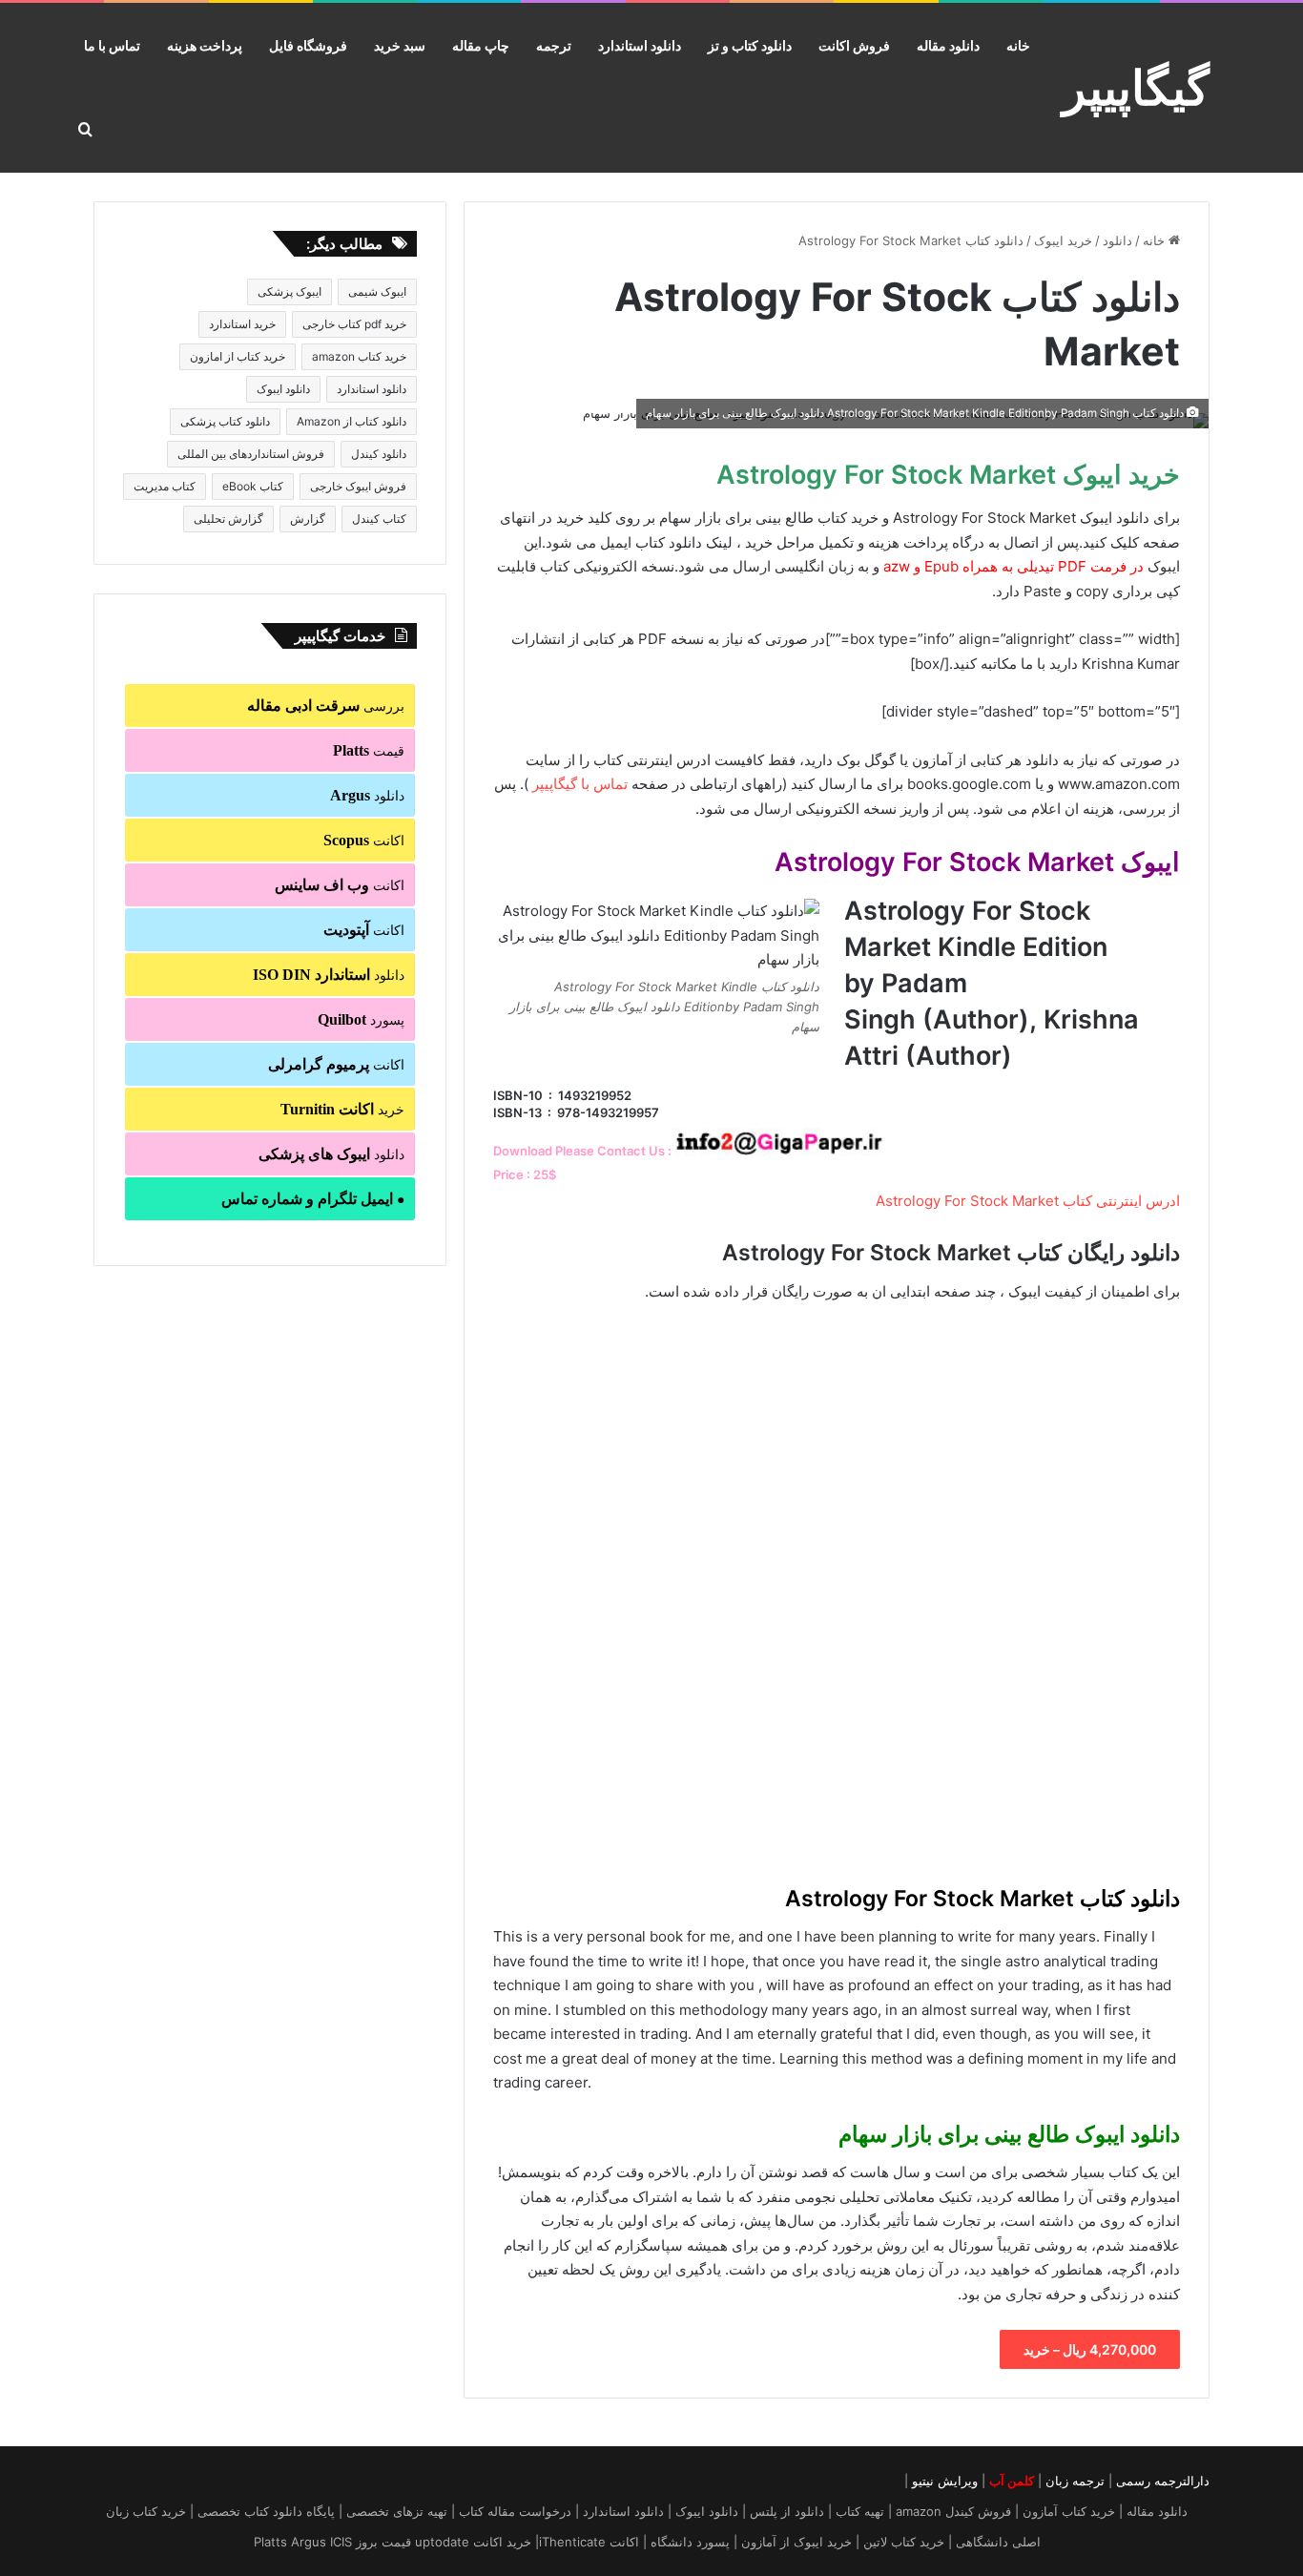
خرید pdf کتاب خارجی (354, 324)
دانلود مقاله (948, 45)
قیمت (369, 750)
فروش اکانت (854, 45)
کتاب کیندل (379, 519)
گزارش (308, 519)
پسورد (361, 1019)
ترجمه (554, 45)
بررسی (326, 706)
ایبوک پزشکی (290, 291)
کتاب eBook (253, 486)
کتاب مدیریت (165, 486)
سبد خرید (400, 45)
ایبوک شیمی (377, 291)
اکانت (364, 840)
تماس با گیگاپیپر (580, 784)
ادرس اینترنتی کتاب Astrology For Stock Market (1028, 1201)
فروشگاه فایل (308, 45)
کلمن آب (1012, 2481)
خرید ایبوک (1063, 240)
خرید (342, 1109)
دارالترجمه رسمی (1163, 2481)
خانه (1018, 45)
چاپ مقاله (481, 45)
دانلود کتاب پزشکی (225, 421)
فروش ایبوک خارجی (358, 486)
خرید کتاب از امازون (238, 356)
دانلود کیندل (379, 454)
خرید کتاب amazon (359, 356)
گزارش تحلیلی (228, 519)
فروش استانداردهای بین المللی (251, 454)
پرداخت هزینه (205, 45)
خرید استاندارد (242, 324)
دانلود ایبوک (283, 389)
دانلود (1117, 240)
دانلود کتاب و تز (750, 45)
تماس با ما (112, 45)
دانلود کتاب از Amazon (352, 421)
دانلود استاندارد (640, 45)
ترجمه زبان (1075, 2481)
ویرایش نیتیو (945, 2481)
